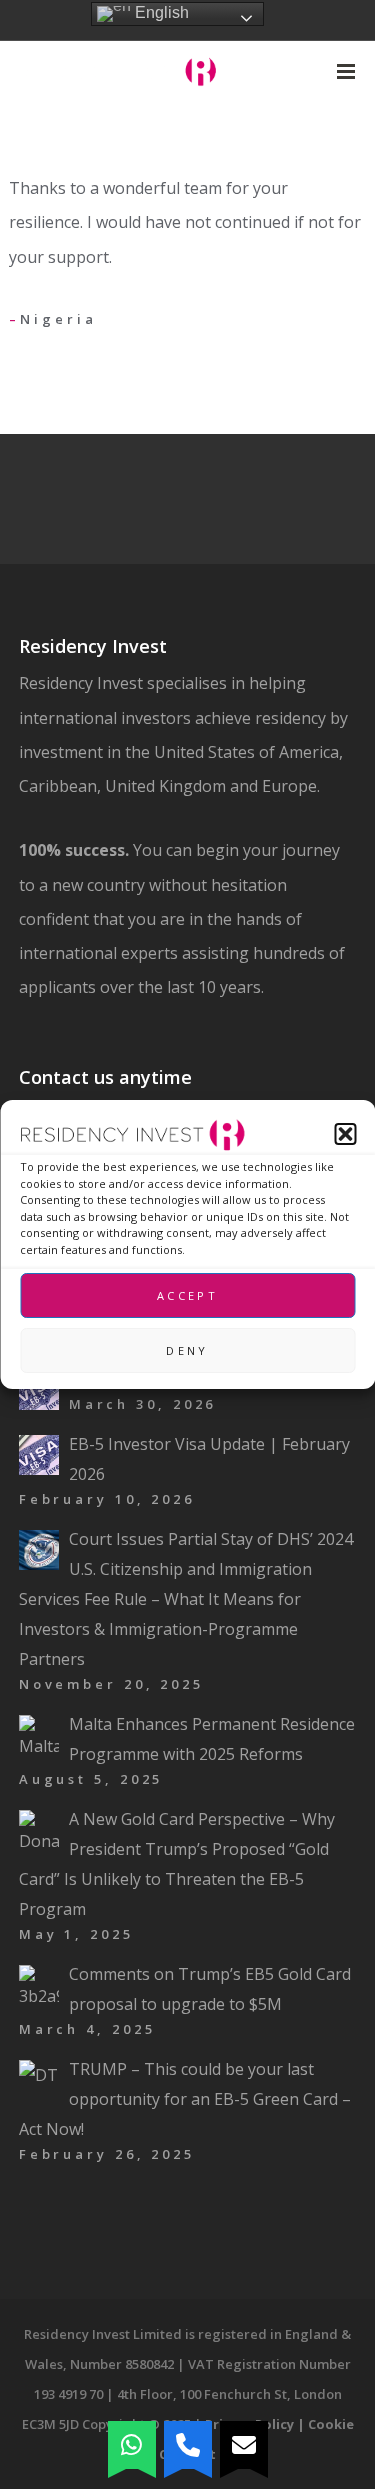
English (160, 12)
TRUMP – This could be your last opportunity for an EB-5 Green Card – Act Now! (185, 2099)
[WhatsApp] (132, 2445)
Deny (187, 1350)
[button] (345, 1134)
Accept (187, 1295)
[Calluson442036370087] (188, 2445)
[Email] (244, 2445)
